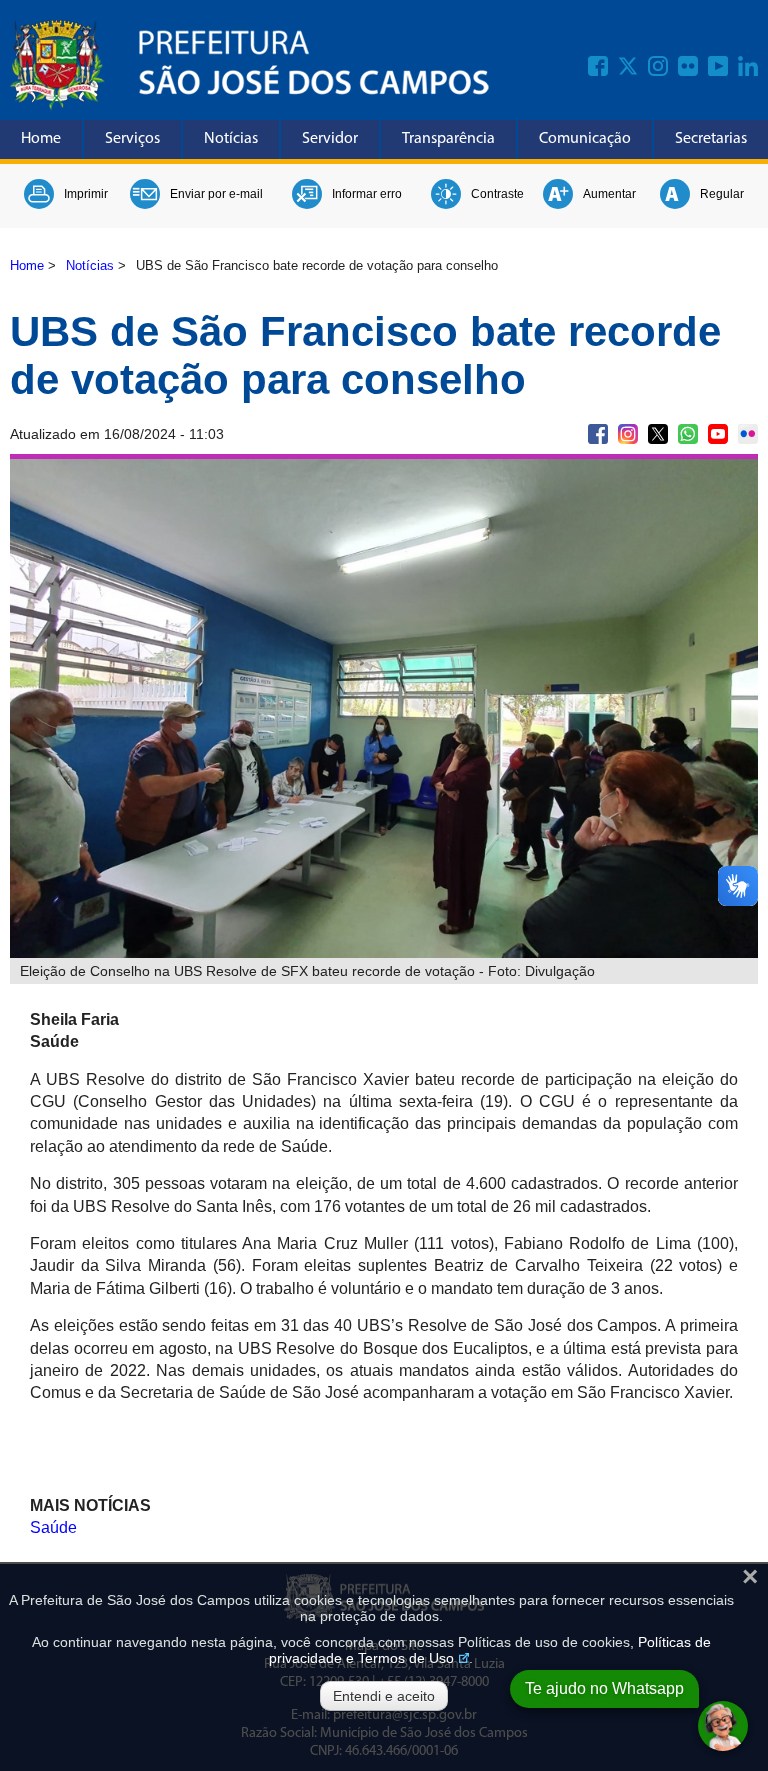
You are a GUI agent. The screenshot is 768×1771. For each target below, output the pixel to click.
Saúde (53, 1527)
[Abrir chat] (723, 1726)
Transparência (448, 139)
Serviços (132, 139)
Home (41, 139)
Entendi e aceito (384, 1696)
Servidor (330, 139)
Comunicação (585, 139)
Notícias (231, 139)
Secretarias (711, 139)
